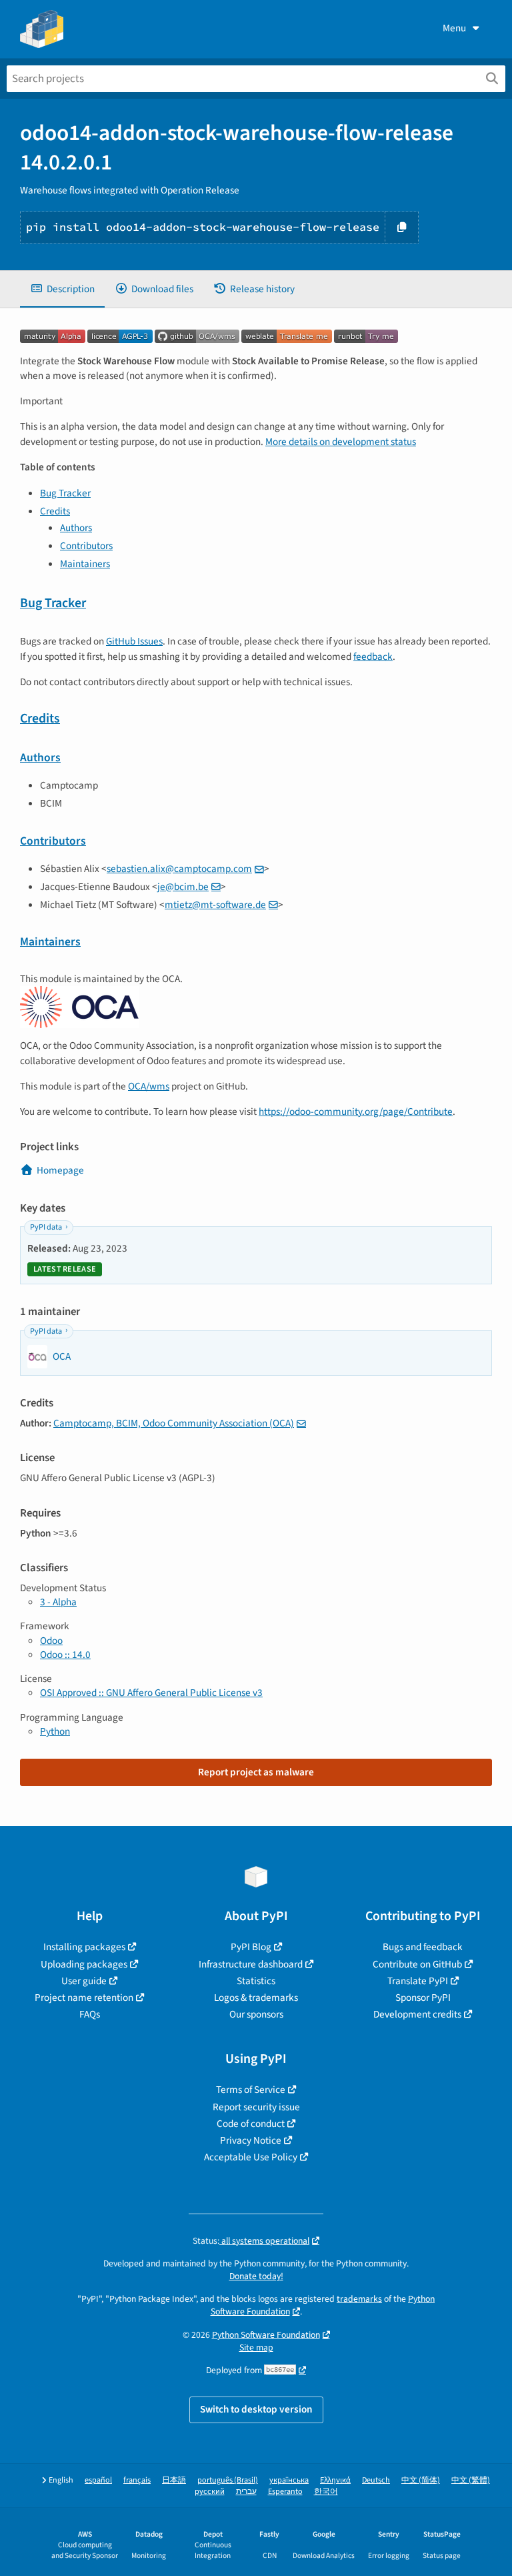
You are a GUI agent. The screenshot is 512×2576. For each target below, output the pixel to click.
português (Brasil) (228, 2480)
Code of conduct (251, 2124)
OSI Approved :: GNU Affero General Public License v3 (151, 1693)
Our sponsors (256, 2014)
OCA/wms (149, 1086)
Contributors (86, 546)
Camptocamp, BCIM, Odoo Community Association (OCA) (174, 1423)
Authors (76, 528)
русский (210, 2492)
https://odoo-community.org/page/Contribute (356, 1112)
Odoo (51, 1641)
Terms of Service (251, 2090)
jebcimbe (183, 887)
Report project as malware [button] (256, 1772)
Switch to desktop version (256, 2409)
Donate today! (256, 2276)
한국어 (326, 2492)
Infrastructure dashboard (251, 1964)
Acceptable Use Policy (251, 2157)
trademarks (359, 2299)
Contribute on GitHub (417, 1964)
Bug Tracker (65, 493)
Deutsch (376, 2480)
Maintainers (85, 564)
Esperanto (285, 2492)
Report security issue (256, 2107)
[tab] (62, 289)
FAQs (90, 2014)
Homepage (60, 1170)
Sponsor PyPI (423, 1998)
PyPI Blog (251, 1947)
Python (55, 1731)
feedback (373, 657)
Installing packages (84, 1947)
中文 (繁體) (471, 2480)
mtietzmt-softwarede (215, 905)
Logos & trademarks (256, 1998)
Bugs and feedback (423, 1947)
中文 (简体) (421, 2480)
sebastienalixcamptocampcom (179, 869)
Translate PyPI (418, 1981)
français (137, 2480)
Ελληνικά (335, 2480)
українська (289, 2480)
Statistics (256, 1981)
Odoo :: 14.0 (65, 1655)
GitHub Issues (134, 641)
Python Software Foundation (266, 2335)
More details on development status (341, 442)
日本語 (174, 2480)
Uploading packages (84, 1964)
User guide (84, 1981)
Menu (454, 28)
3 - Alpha (58, 1602)
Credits (55, 511)
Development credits (417, 2014)
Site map (256, 2347)
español (98, 2480)
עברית (246, 2492)
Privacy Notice (251, 2140)
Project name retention (84, 1998)
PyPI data (46, 1227)
